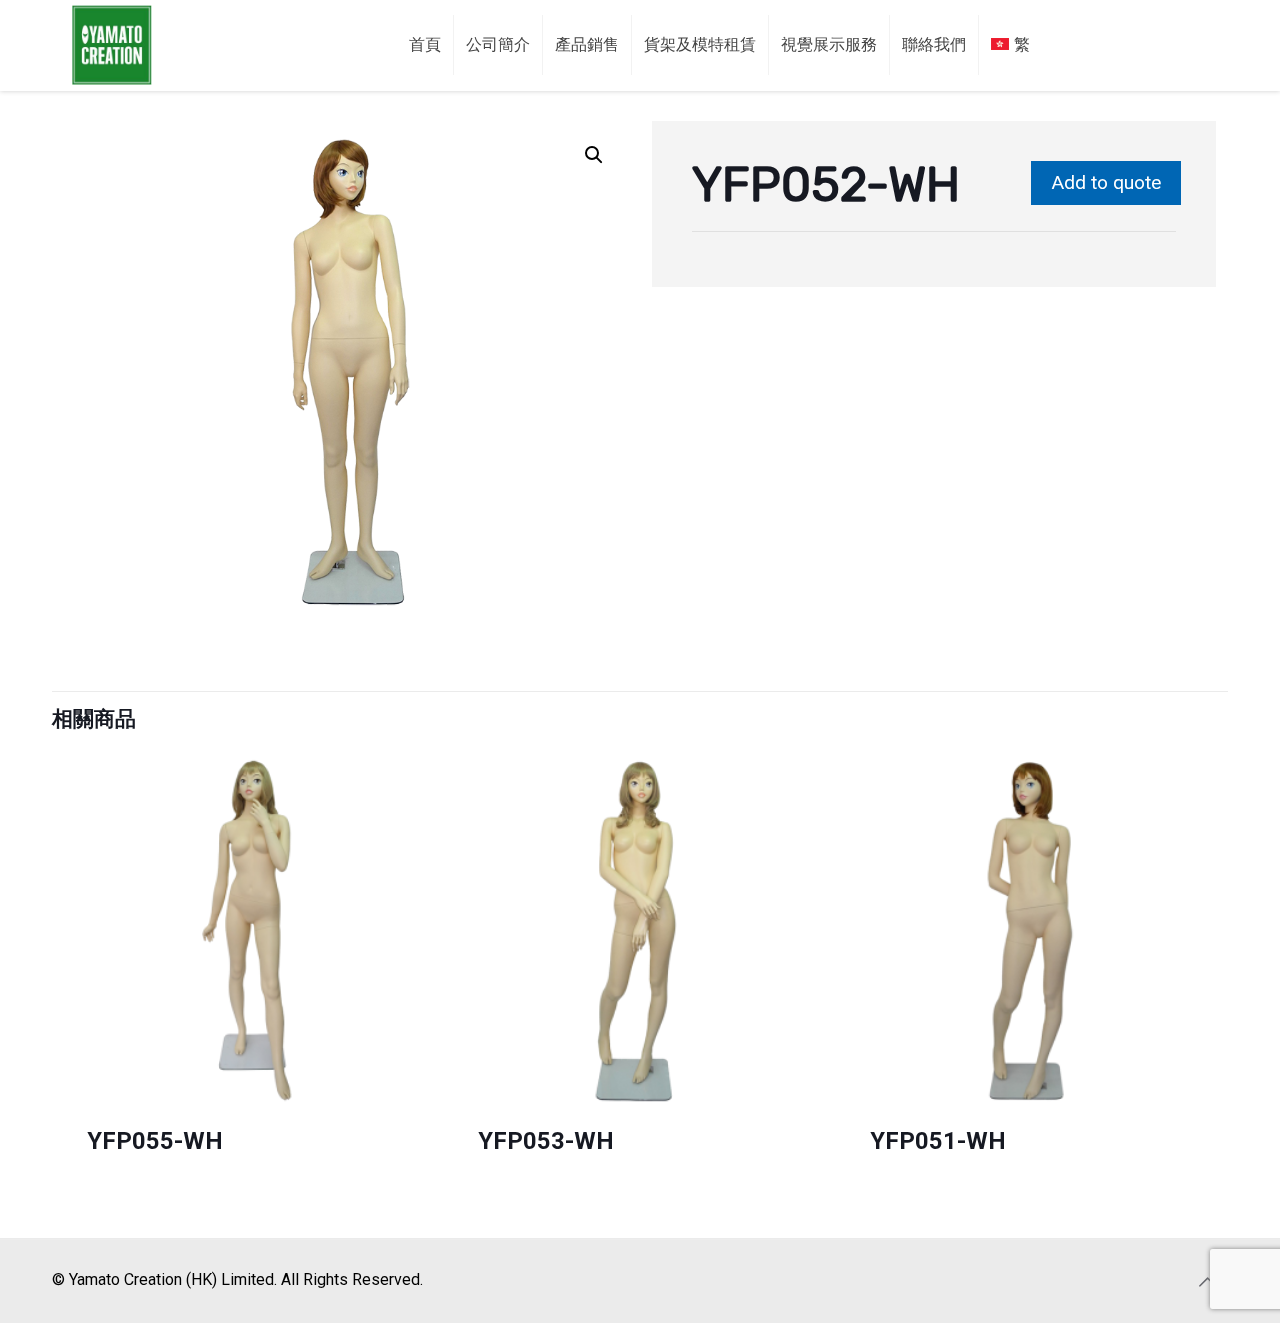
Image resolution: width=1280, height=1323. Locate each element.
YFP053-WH (546, 1141)
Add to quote (1106, 182)
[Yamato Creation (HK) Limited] (112, 45)
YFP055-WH (155, 1141)
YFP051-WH (938, 1141)
